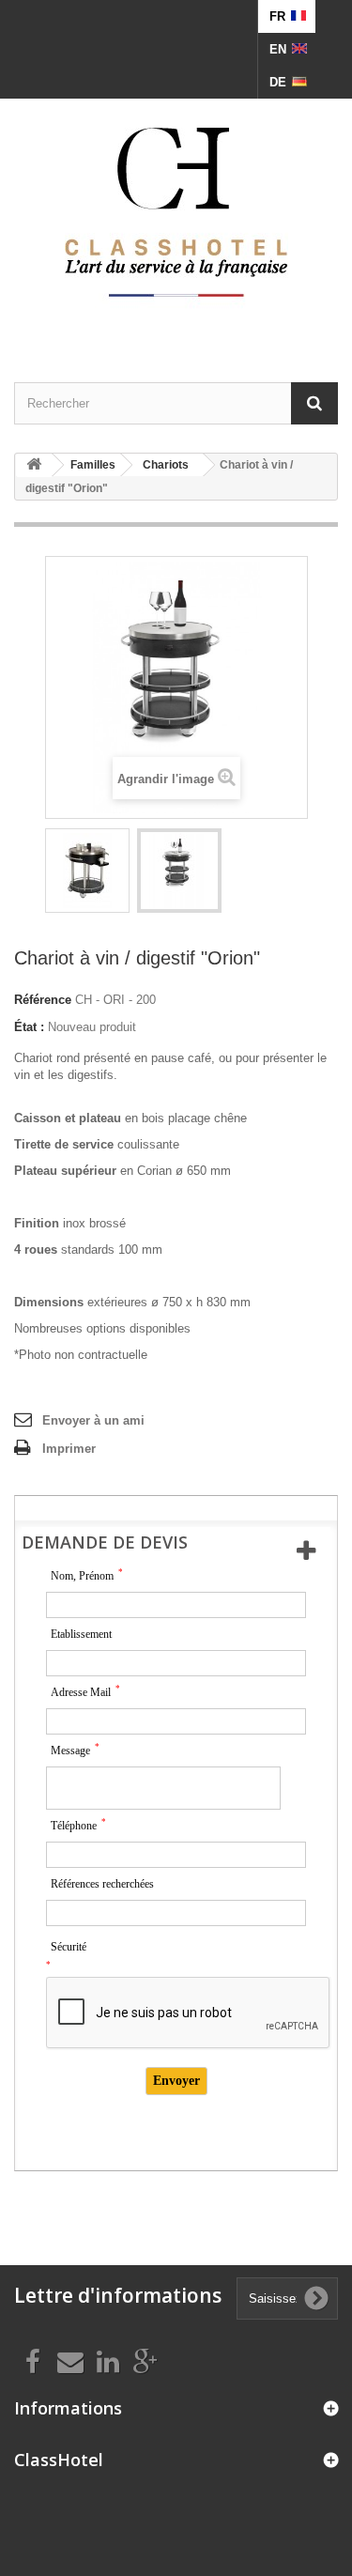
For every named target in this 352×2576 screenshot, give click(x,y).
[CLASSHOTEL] (176, 214)
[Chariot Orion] (87, 871)
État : (29, 1027)
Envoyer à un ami (93, 1420)
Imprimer (69, 1449)
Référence (43, 1000)
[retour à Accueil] (34, 465)
